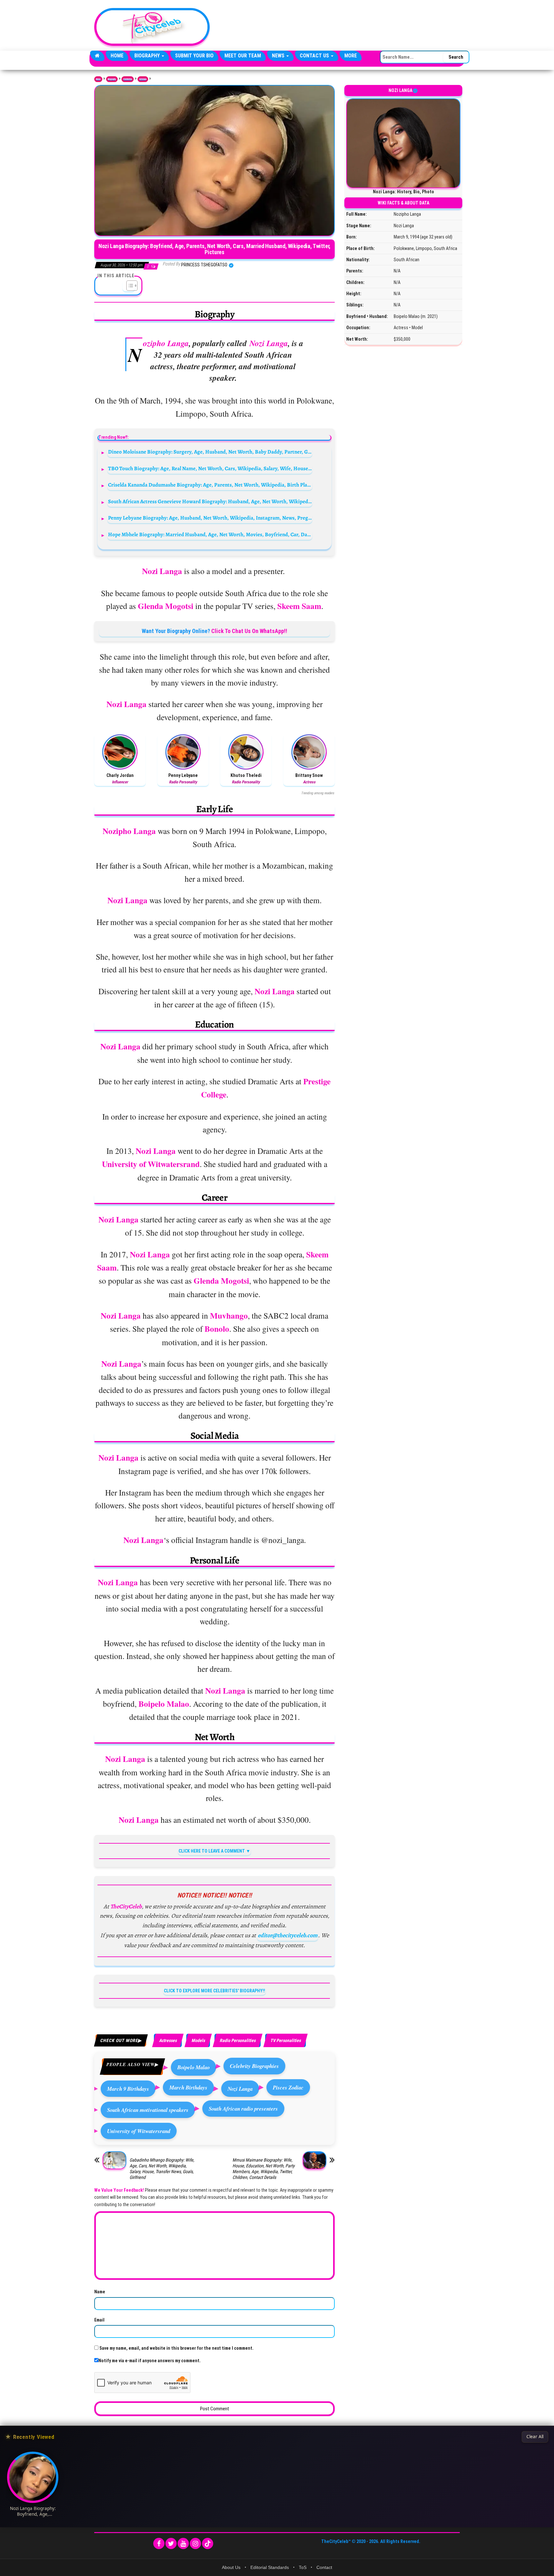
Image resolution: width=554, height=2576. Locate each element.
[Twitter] (171, 2543)
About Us (231, 2567)
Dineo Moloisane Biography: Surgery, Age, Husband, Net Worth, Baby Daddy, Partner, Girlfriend (210, 452)
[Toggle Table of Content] (129, 286)
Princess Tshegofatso (205, 265)
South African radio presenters (243, 2109)
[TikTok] (208, 2543)
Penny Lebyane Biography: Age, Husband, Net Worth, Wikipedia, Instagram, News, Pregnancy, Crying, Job (210, 518)
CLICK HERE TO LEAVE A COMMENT (212, 1851)
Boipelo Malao (193, 2067)
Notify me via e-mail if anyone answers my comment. (150, 2361)
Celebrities (128, 79)
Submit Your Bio (194, 56)
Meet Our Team (243, 56)
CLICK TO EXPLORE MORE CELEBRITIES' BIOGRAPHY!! (214, 1991)
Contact (324, 2567)
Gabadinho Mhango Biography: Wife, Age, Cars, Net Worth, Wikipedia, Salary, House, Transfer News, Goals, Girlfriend (162, 2169)
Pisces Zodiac (288, 2087)
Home (117, 56)
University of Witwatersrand (139, 2131)
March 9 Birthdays (128, 2089)
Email (99, 2320)
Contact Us (315, 56)
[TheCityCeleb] (97, 56)
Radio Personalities (238, 2040)
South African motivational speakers (148, 2110)
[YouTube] (183, 2543)
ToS (303, 2567)
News (279, 56)
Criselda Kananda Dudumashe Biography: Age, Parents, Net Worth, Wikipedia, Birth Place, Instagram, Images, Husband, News (210, 485)
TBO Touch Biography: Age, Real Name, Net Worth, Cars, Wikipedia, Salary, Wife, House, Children (210, 468)
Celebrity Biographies (254, 2066)
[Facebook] (159, 2543)
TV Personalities (285, 2040)
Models (198, 2040)
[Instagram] (195, 2543)
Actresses (143, 79)
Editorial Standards (270, 2567)
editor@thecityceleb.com (288, 1935)
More (351, 56)
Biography (148, 56)
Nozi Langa (240, 2089)
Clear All (535, 2437)
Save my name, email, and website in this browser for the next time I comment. (176, 2348)
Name (100, 2292)
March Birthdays (188, 2087)
